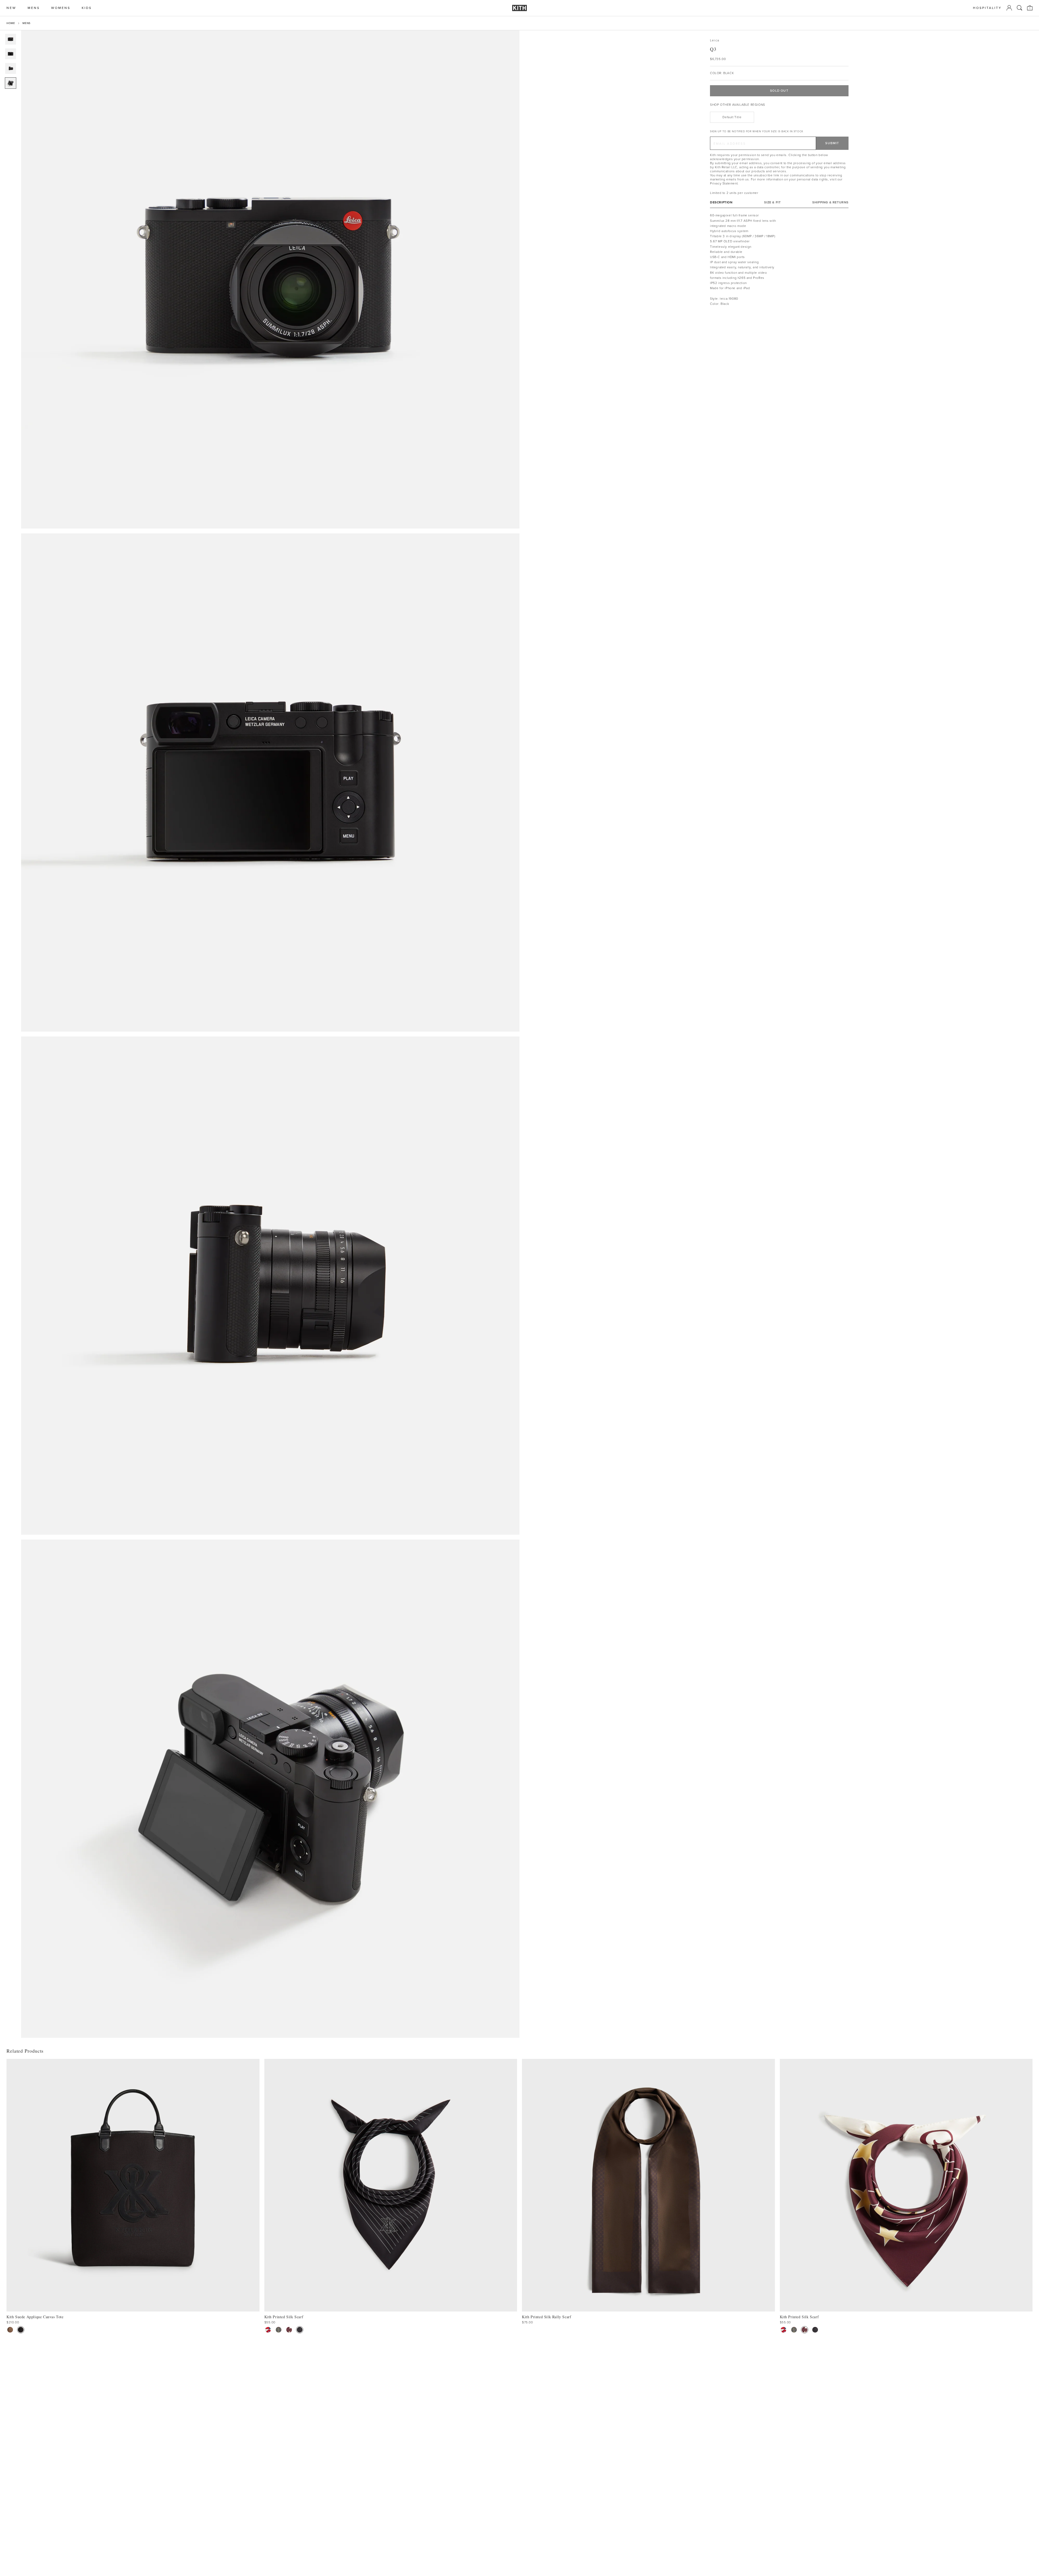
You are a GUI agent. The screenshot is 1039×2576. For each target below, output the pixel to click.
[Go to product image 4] (11, 83)
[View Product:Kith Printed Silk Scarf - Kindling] (279, 2330)
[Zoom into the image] (270, 279)
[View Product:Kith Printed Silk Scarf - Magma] (289, 2330)
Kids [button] (87, 8)
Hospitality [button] (987, 8)
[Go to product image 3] (11, 68)
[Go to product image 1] (11, 39)
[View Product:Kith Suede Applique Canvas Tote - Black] (21, 2330)
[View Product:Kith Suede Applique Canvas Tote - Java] (10, 2330)
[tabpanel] (779, 260)
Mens (26, 23)
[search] (1020, 8)
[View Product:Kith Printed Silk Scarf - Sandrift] (268, 2330)
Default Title (732, 117)
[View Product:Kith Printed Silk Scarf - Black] (300, 2330)
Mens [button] (34, 8)
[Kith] (519, 8)
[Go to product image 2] (11, 54)
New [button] (11, 8)
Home (11, 23)
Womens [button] (61, 8)
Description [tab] (721, 202)
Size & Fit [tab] (772, 202)
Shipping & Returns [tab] (830, 202)
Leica (715, 40)
